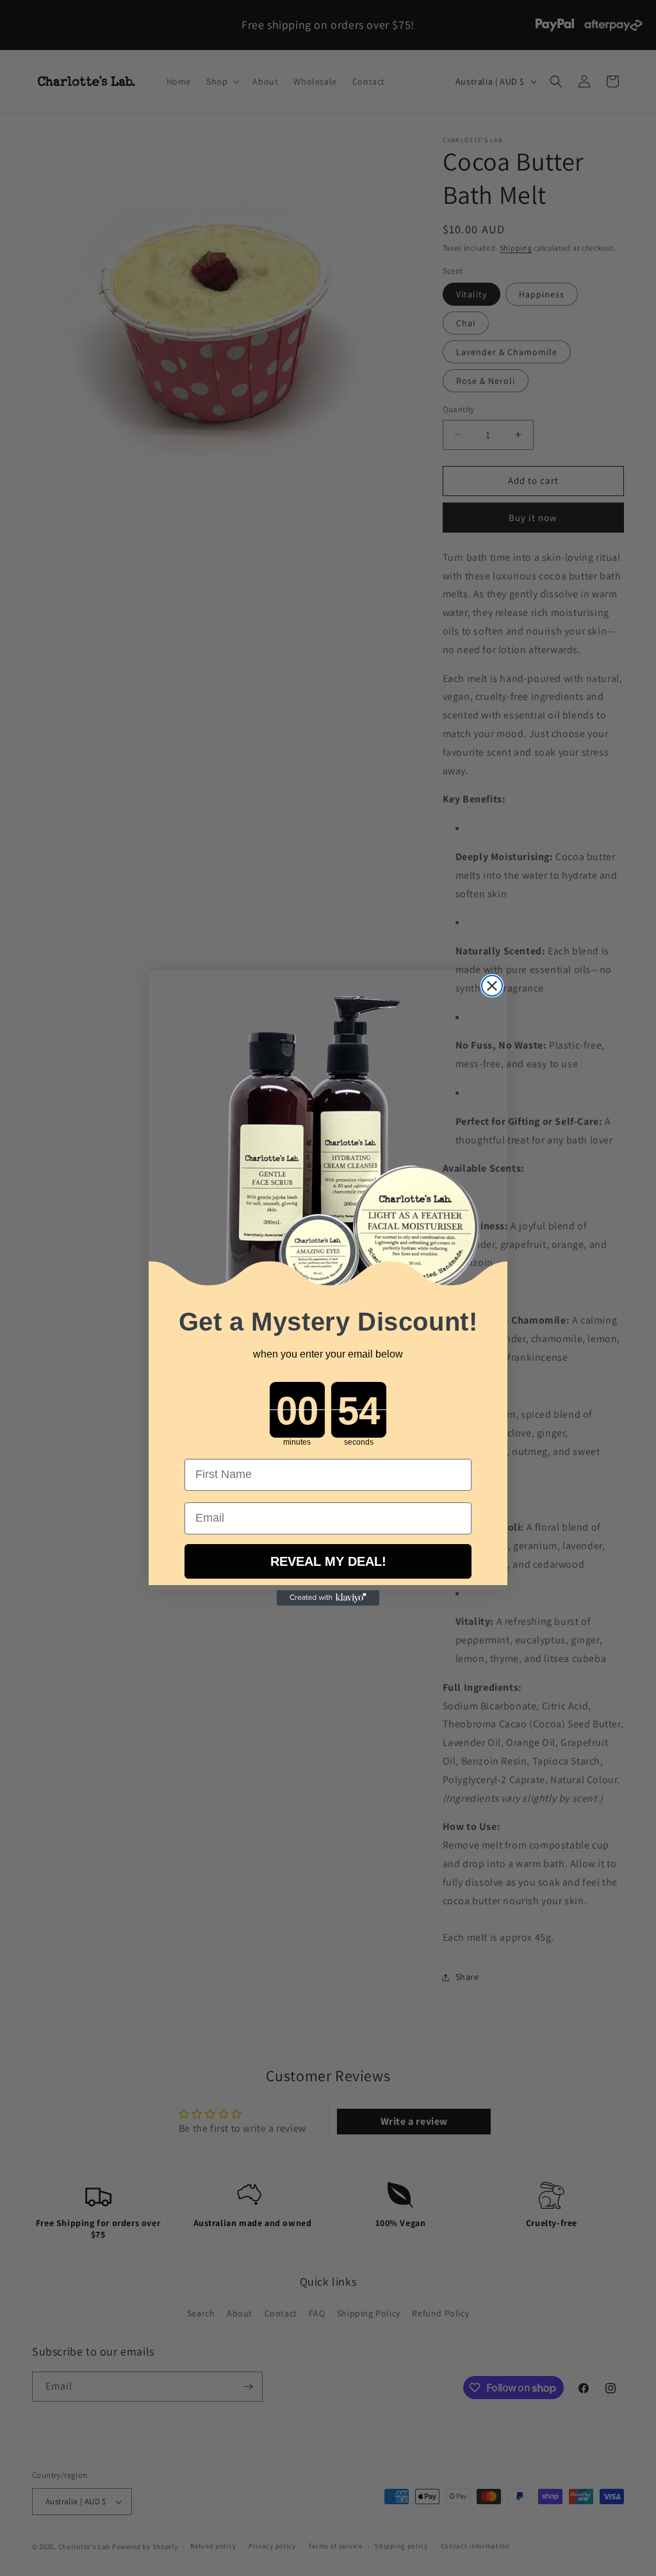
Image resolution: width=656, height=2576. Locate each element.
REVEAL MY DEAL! (328, 1561)
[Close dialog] (492, 986)
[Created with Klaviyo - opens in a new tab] (328, 1598)
